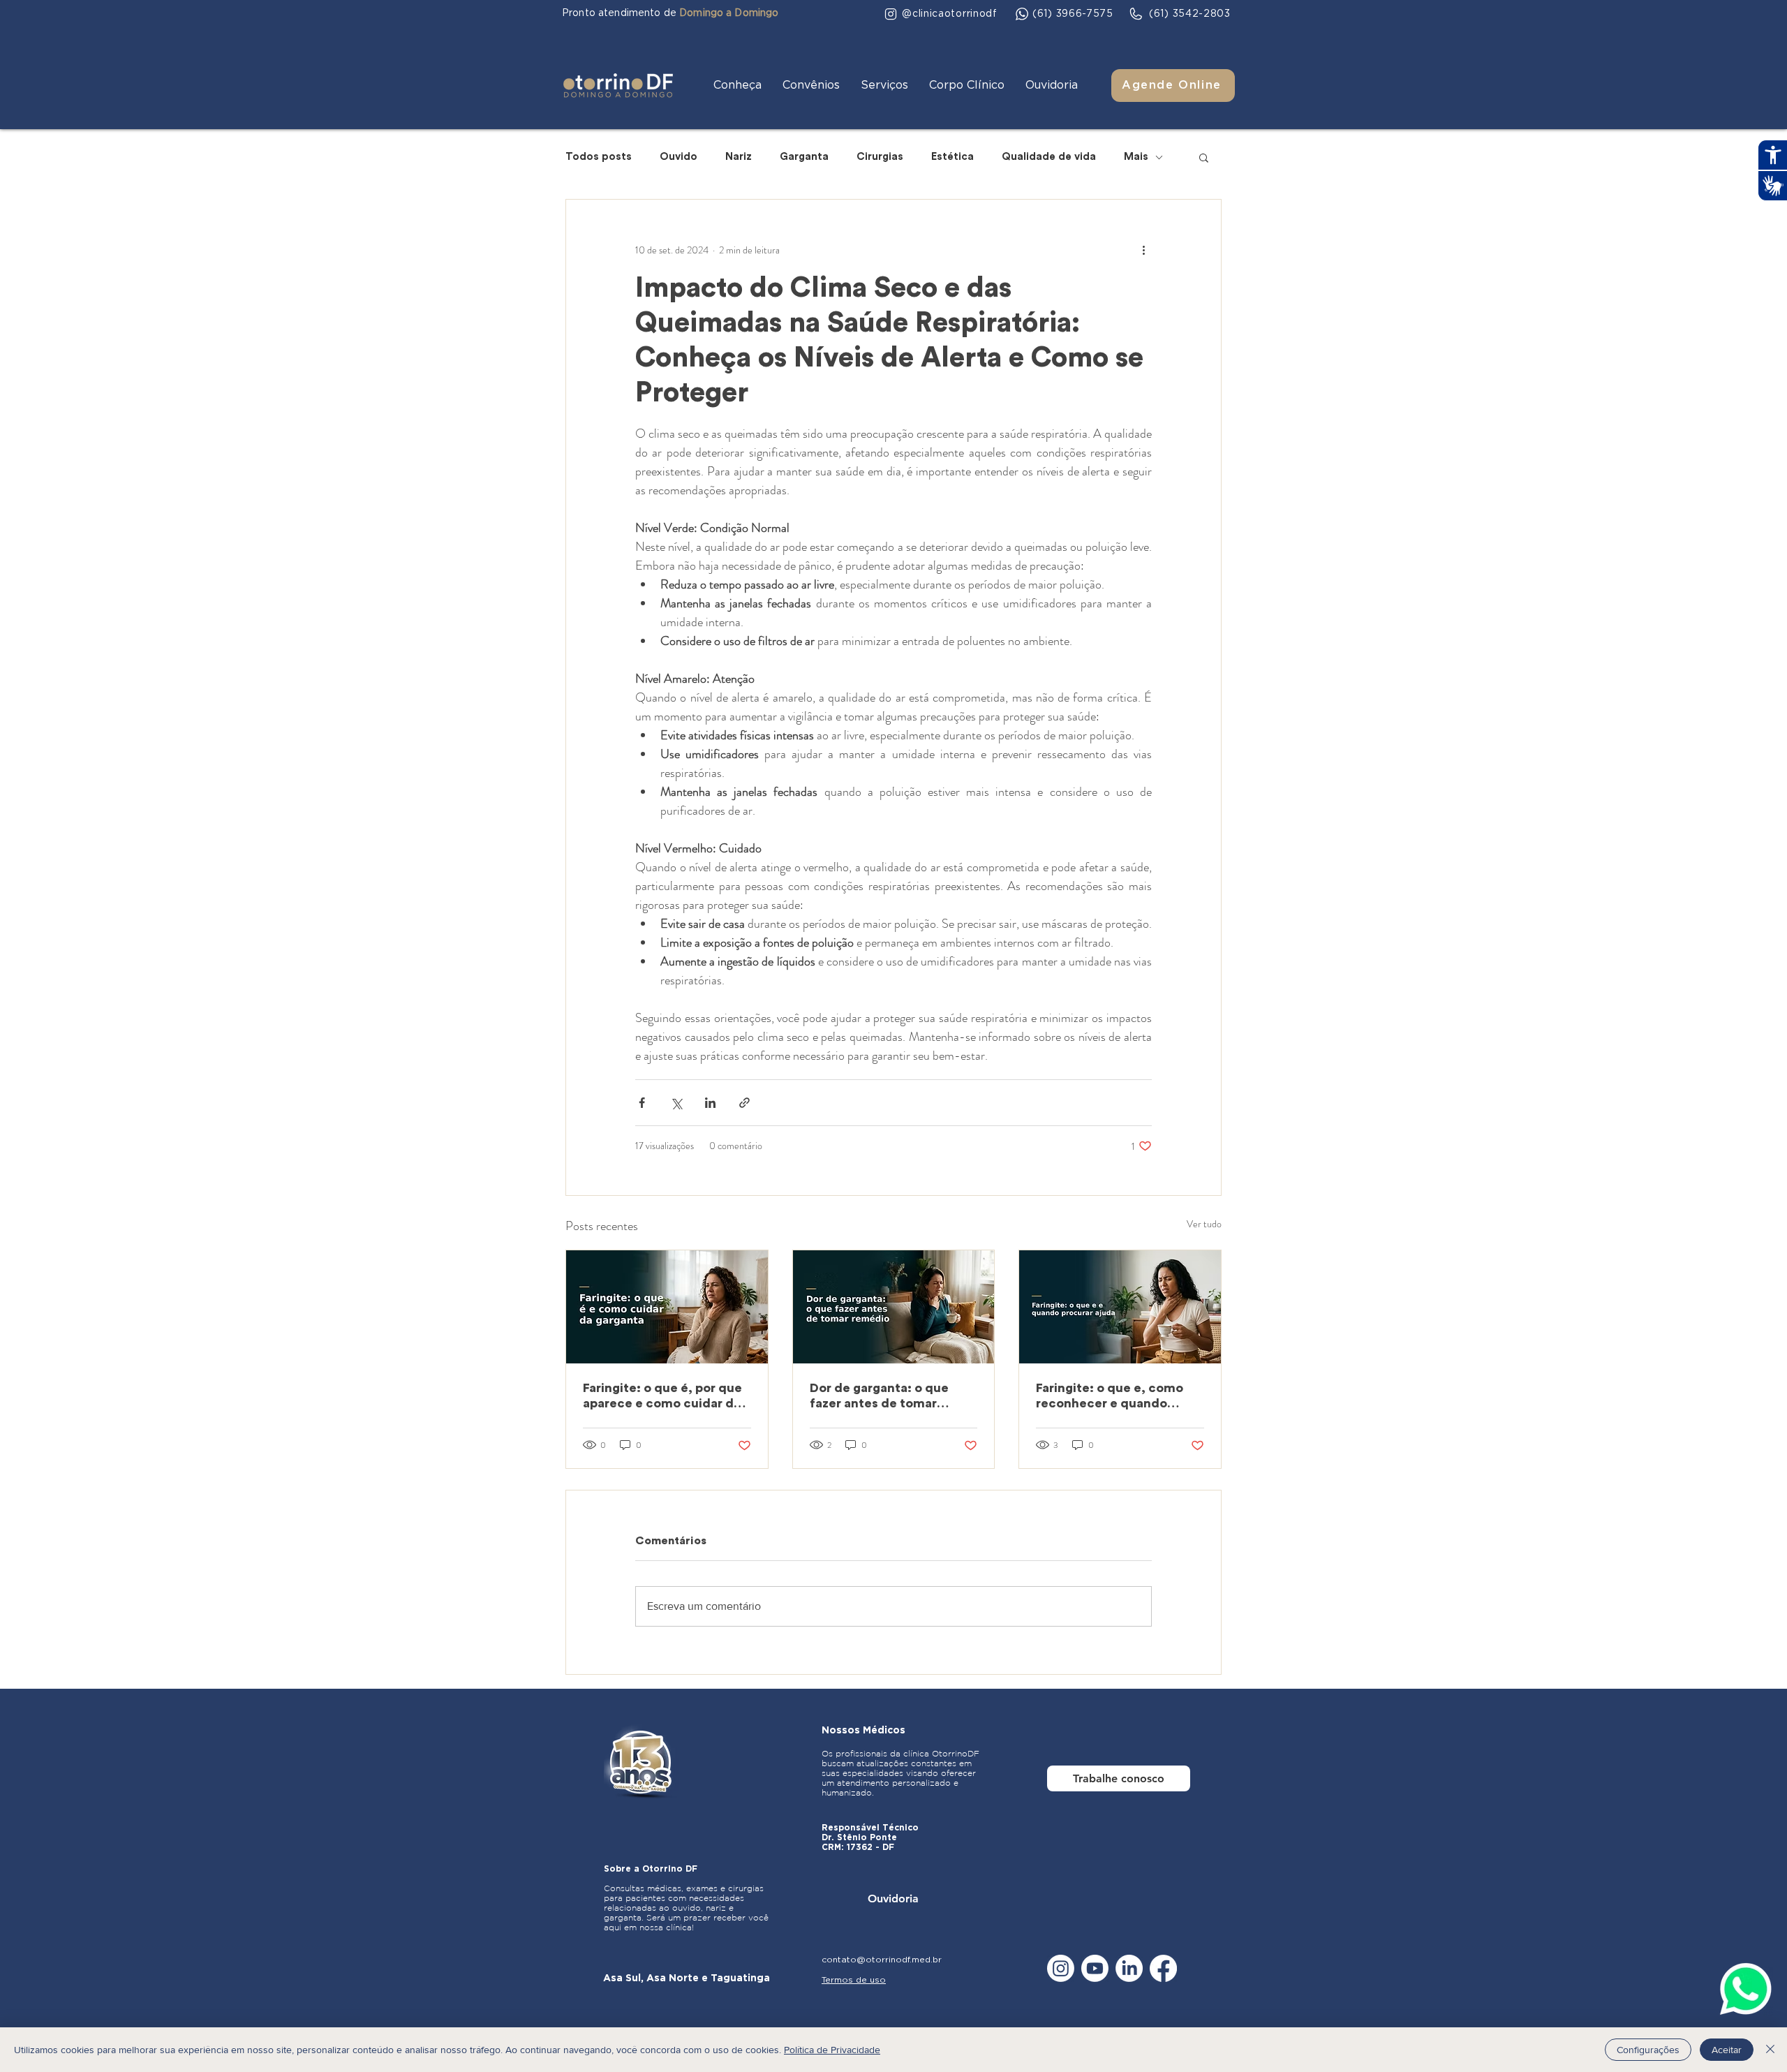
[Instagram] (1061, 1968)
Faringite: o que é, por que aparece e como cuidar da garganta (662, 1396)
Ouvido (679, 157)
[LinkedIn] (1129, 1968)
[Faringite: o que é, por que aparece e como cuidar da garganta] (667, 1307)
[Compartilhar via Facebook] (642, 1103)
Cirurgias (880, 157)
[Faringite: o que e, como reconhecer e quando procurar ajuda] (1120, 1307)
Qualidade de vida (1049, 157)
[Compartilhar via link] (744, 1103)
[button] (737, 86)
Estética (952, 157)
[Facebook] (1163, 1968)
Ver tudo (1204, 1224)
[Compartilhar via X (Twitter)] (676, 1103)
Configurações (1648, 2050)
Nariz (739, 157)
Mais (1136, 157)
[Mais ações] (1143, 250)
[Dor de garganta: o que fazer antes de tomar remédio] (894, 1307)
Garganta (804, 157)
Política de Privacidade (832, 2050)
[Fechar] (1770, 2050)
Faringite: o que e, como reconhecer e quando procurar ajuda (1110, 1396)
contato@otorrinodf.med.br (882, 1960)
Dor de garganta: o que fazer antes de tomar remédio (879, 1396)
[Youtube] (1095, 1968)
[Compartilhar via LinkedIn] (710, 1103)
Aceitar (1727, 2050)
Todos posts (599, 157)
